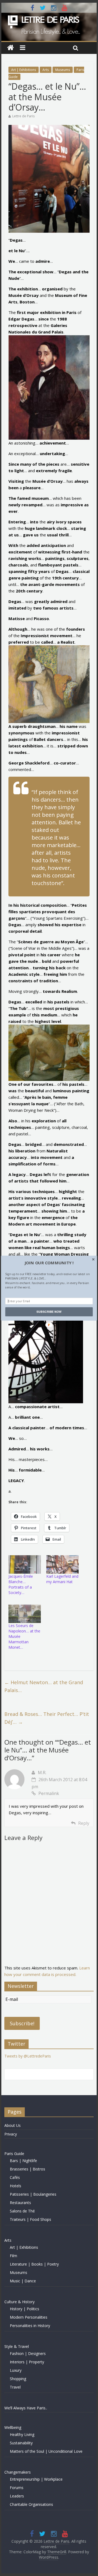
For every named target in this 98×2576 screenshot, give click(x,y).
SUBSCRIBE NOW (49, 1312)
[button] (49, 1263)
